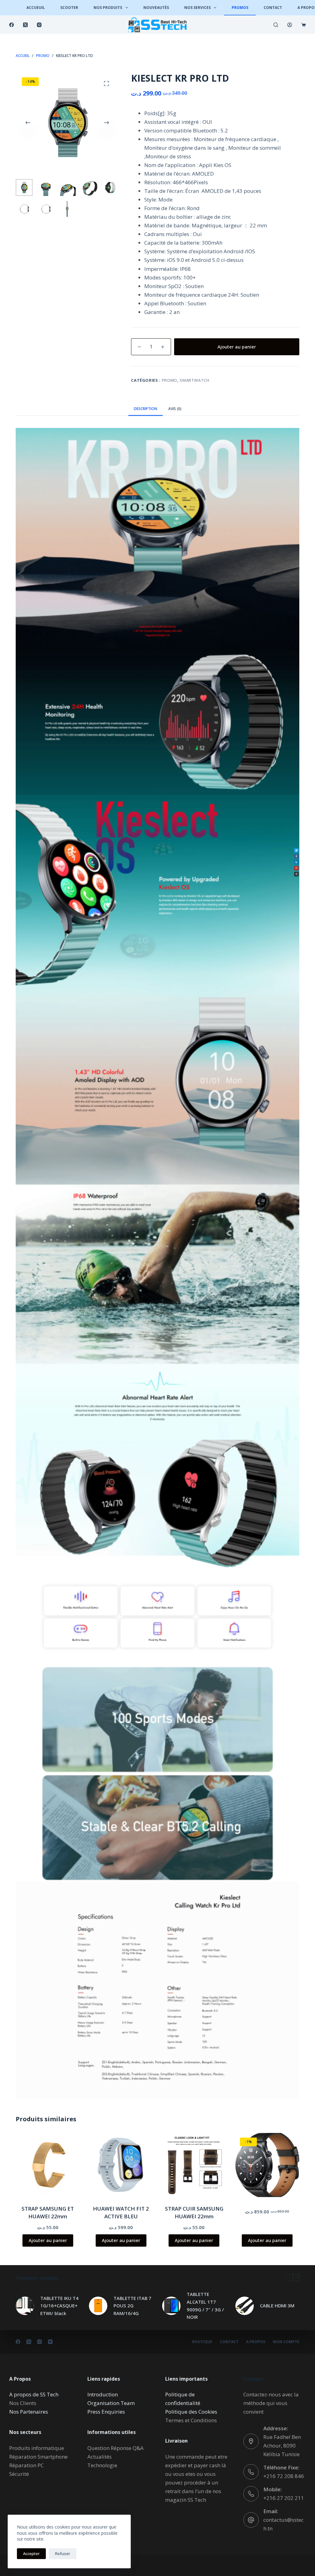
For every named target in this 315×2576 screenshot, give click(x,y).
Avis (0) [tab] (175, 409)
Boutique (202, 2342)
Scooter (69, 8)
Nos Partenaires (29, 2412)
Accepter (31, 2554)
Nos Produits (108, 8)
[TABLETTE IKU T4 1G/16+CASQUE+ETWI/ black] (25, 2306)
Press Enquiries (106, 2412)
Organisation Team (111, 2403)
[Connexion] (290, 25)
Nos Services (197, 8)
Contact (273, 8)
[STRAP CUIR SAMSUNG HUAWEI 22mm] (194, 2165)
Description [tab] (146, 409)
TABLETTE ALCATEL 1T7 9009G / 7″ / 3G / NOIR (205, 2305)
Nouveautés (156, 8)
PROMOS (240, 8)
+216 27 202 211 (284, 2498)
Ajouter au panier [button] (48, 2240)
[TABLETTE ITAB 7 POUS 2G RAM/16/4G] (98, 2306)
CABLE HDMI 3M (277, 2305)
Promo (169, 380)
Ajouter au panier (237, 347)
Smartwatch (195, 380)
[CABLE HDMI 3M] (245, 2306)
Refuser (63, 2554)
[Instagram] (39, 25)
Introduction (103, 2394)
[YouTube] (50, 2342)
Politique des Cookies (191, 2412)
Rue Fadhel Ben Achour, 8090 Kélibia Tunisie (282, 2446)
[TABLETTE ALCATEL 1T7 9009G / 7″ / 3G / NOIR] (171, 2306)
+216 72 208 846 (284, 2476)
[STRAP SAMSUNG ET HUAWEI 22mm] (48, 2165)
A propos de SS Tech (34, 2394)
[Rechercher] (276, 25)
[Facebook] (12, 25)
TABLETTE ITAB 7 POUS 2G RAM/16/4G (132, 2306)
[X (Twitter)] (25, 25)
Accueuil (36, 8)
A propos (256, 2342)
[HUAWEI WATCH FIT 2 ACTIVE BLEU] (121, 2165)
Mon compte (286, 2342)
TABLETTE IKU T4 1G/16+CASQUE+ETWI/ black (59, 2306)
